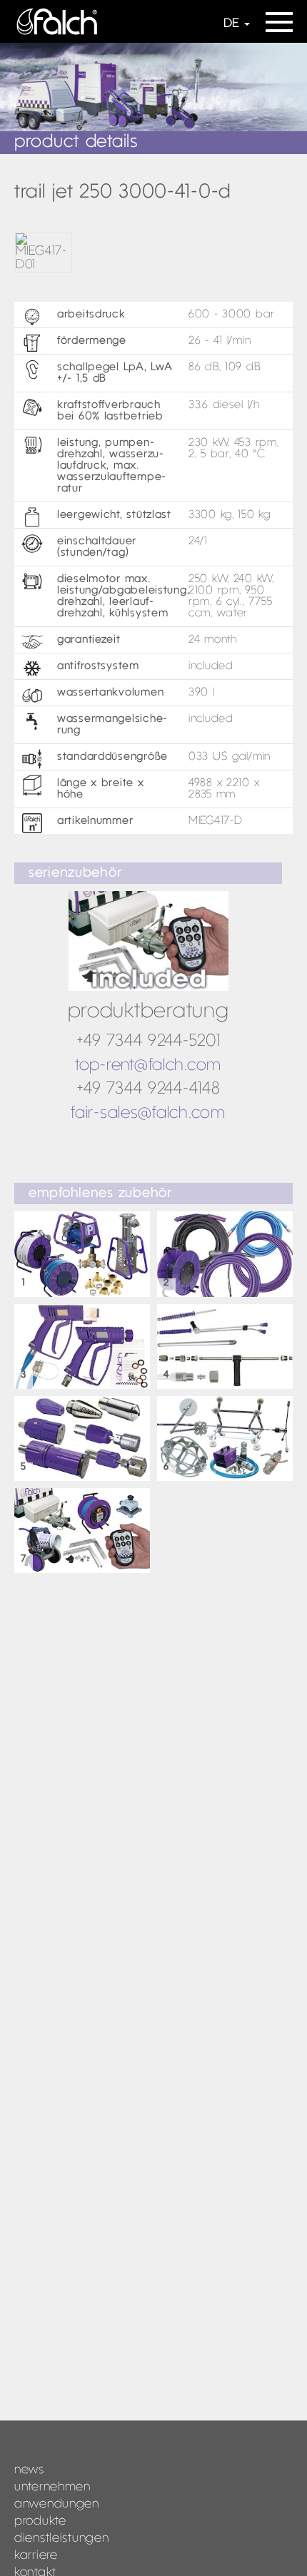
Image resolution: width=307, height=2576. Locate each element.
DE (231, 24)
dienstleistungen (62, 2539)
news (29, 2470)
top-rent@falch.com (148, 1066)
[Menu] (279, 17)
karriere (36, 2556)
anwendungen (57, 2504)
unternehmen (52, 2487)
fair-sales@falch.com (148, 1114)
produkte (40, 2521)
